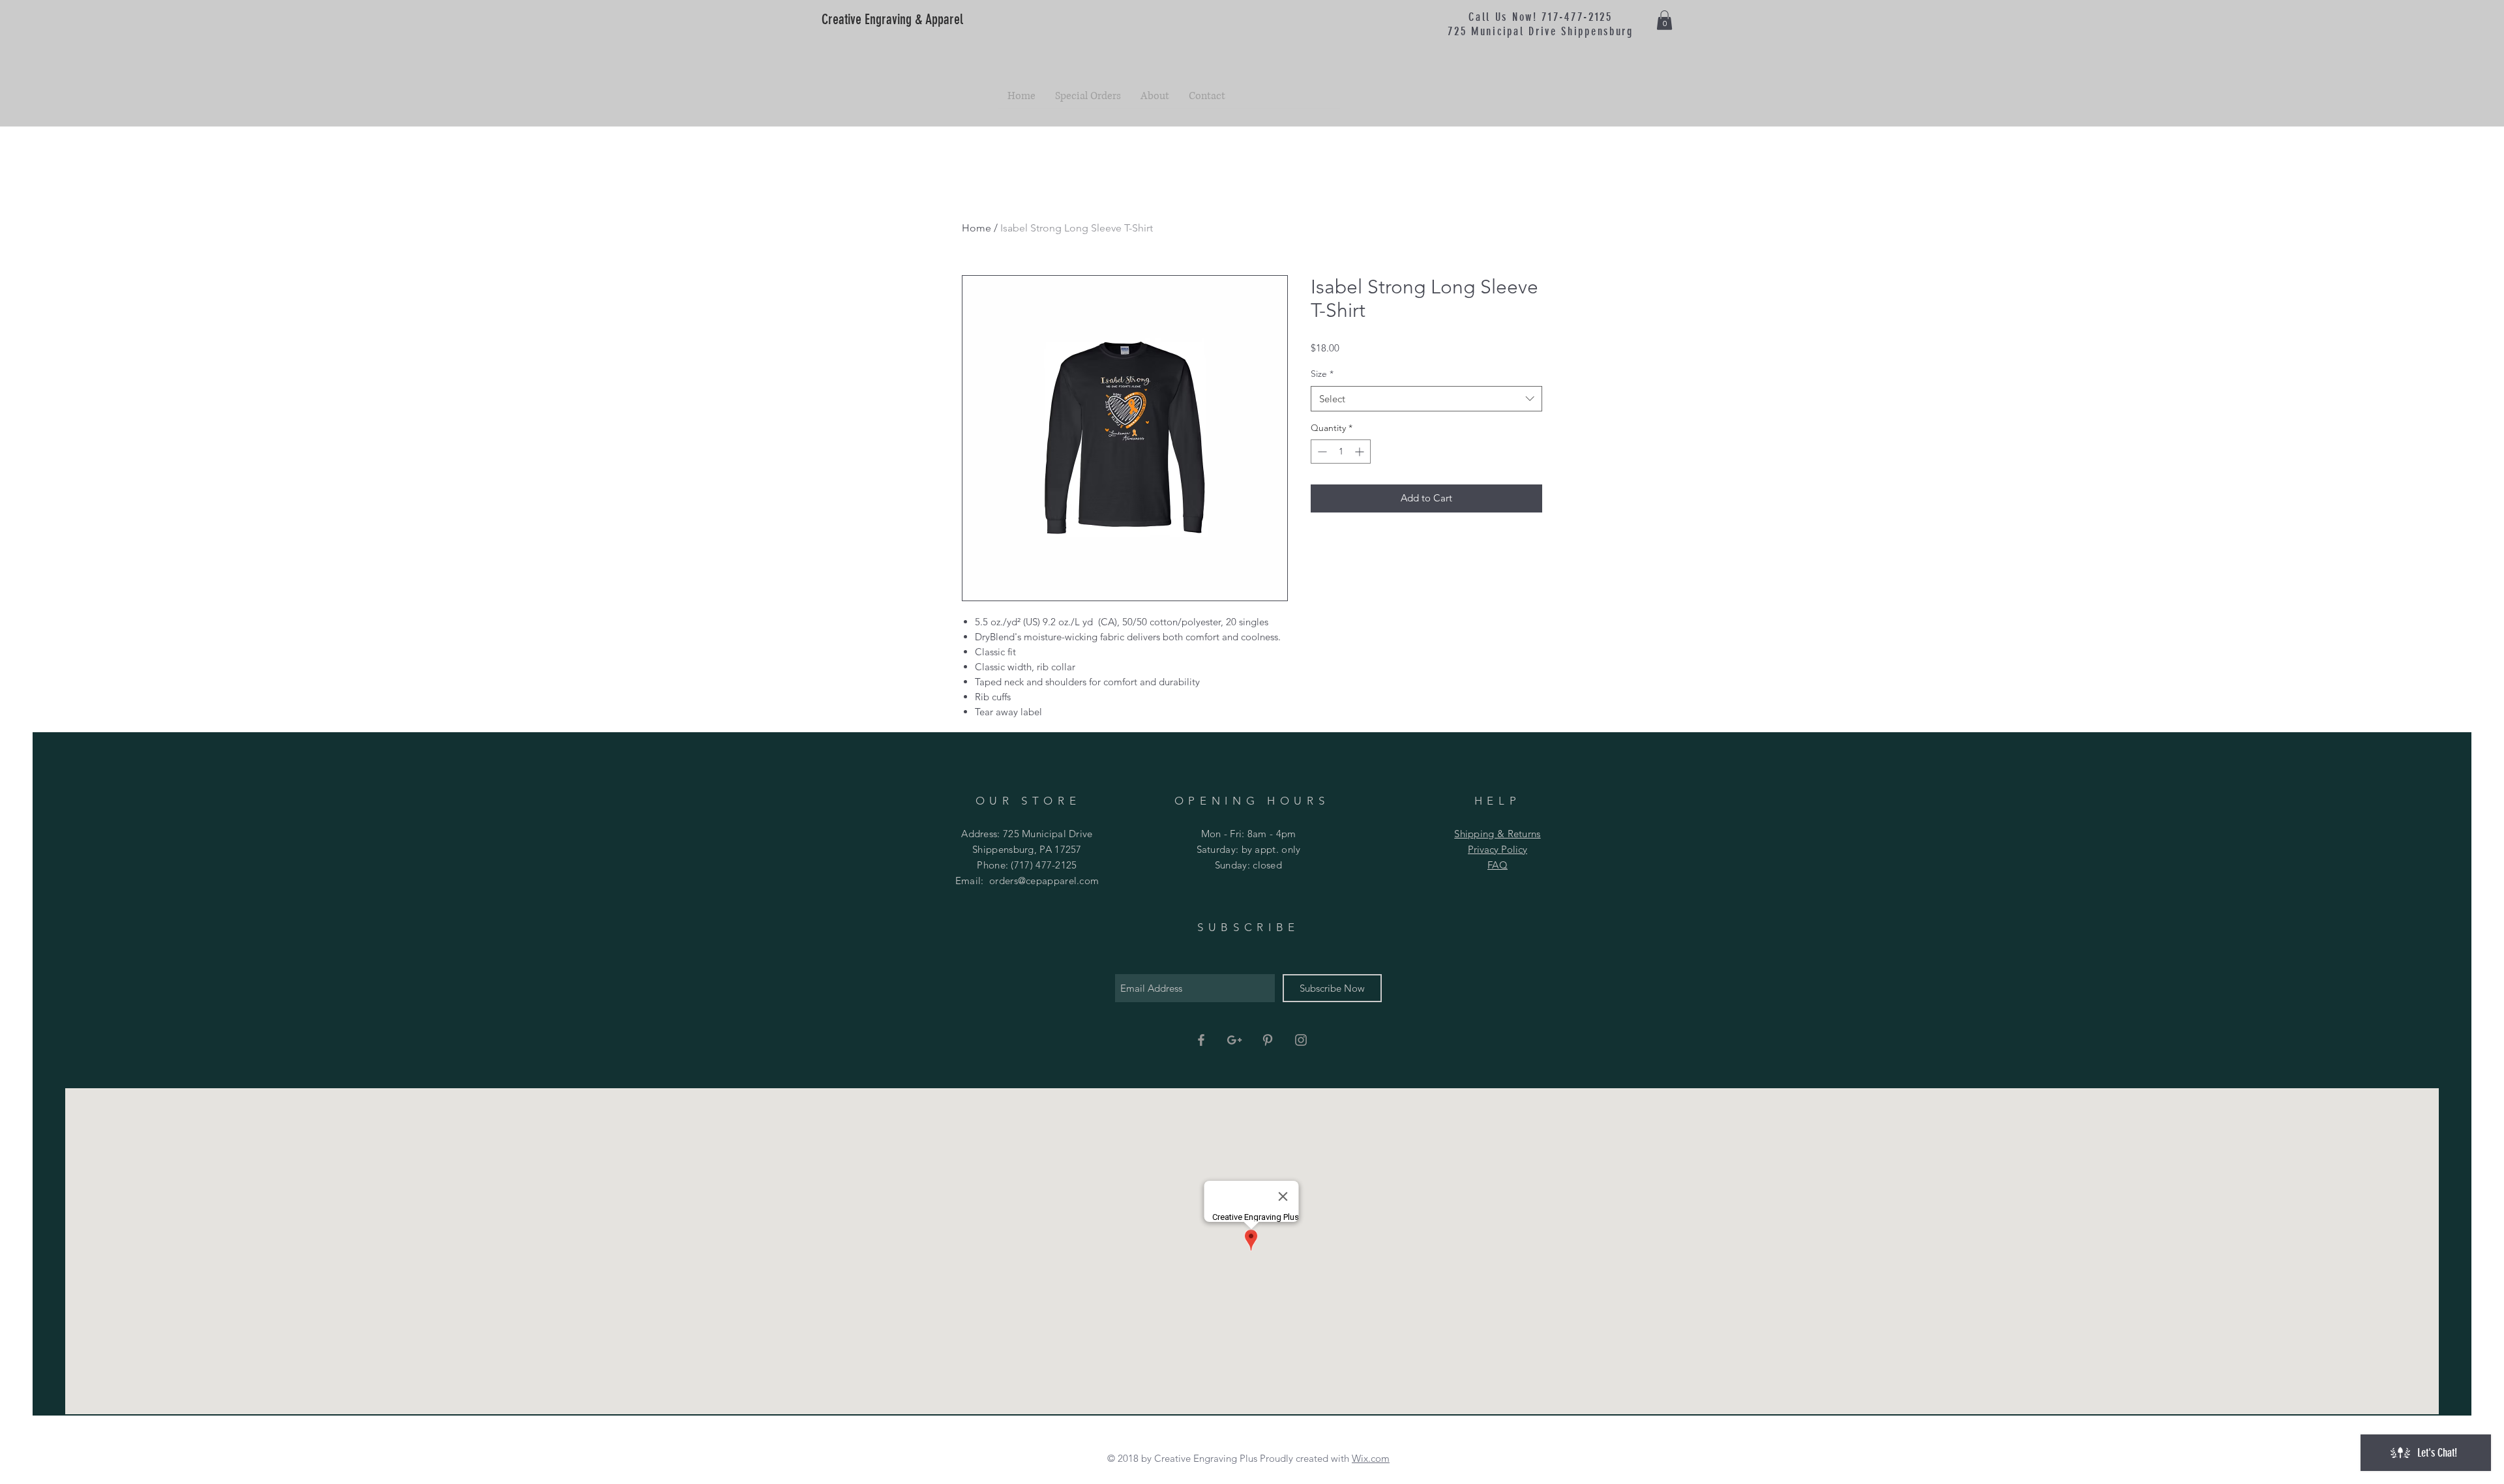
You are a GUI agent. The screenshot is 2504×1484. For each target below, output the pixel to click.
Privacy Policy (1498, 849)
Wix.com (1371, 1458)
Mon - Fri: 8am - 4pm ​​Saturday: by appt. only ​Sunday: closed (1249, 849)
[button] (1664, 20)
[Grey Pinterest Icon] (1268, 1040)
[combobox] (1426, 399)
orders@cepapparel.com (1044, 881)
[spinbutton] (1341, 452)
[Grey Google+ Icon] (1234, 1040)
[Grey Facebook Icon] (1201, 1040)
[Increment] (1361, 452)
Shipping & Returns (1497, 834)
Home (976, 228)
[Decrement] (1321, 452)
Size (1322, 374)
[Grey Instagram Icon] (1301, 1040)
